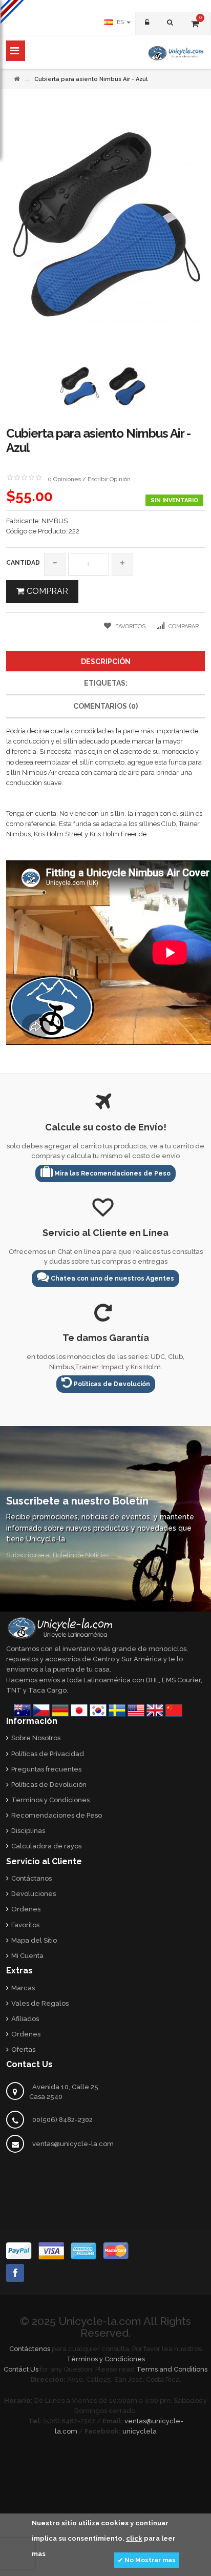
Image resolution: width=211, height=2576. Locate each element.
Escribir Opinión (109, 479)
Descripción (106, 662)
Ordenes (26, 1909)
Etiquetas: (106, 683)
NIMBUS (55, 521)
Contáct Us (21, 2369)
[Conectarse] (146, 23)
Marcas (23, 1988)
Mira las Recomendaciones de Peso (112, 1173)
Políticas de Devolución (111, 1384)
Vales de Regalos (40, 2003)
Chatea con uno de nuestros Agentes (112, 1279)
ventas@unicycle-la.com (73, 2144)
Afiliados (25, 2019)
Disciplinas (28, 1831)
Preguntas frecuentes (46, 1769)
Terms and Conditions (172, 2369)
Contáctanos (31, 1878)
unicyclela (140, 2431)
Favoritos (25, 1925)
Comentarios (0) (105, 706)
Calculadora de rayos (46, 1846)
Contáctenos (30, 2349)
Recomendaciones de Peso (57, 1815)
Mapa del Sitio (34, 1940)
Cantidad (23, 563)
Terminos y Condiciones (50, 1800)
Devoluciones (34, 1894)
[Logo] (60, 1627)
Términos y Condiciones (106, 2359)
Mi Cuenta (27, 1956)
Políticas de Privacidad (48, 1754)
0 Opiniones (64, 479)
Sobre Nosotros (36, 1738)
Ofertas (23, 2049)
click (134, 2538)
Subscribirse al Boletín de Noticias (58, 1555)
